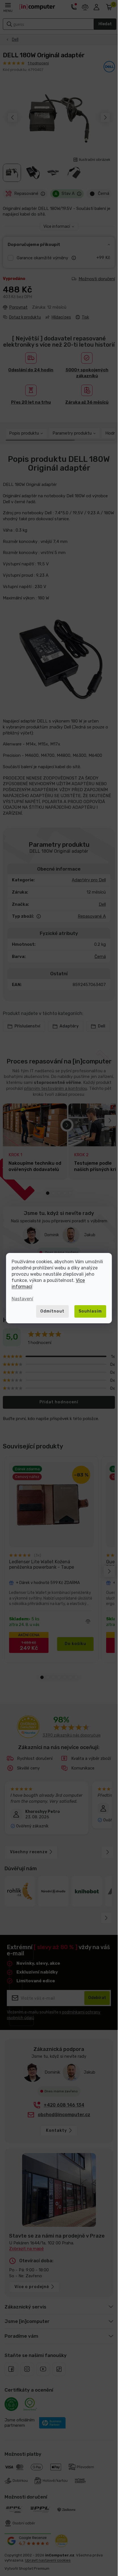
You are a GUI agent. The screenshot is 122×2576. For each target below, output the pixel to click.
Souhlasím (90, 1311)
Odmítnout (52, 1311)
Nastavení (22, 1299)
